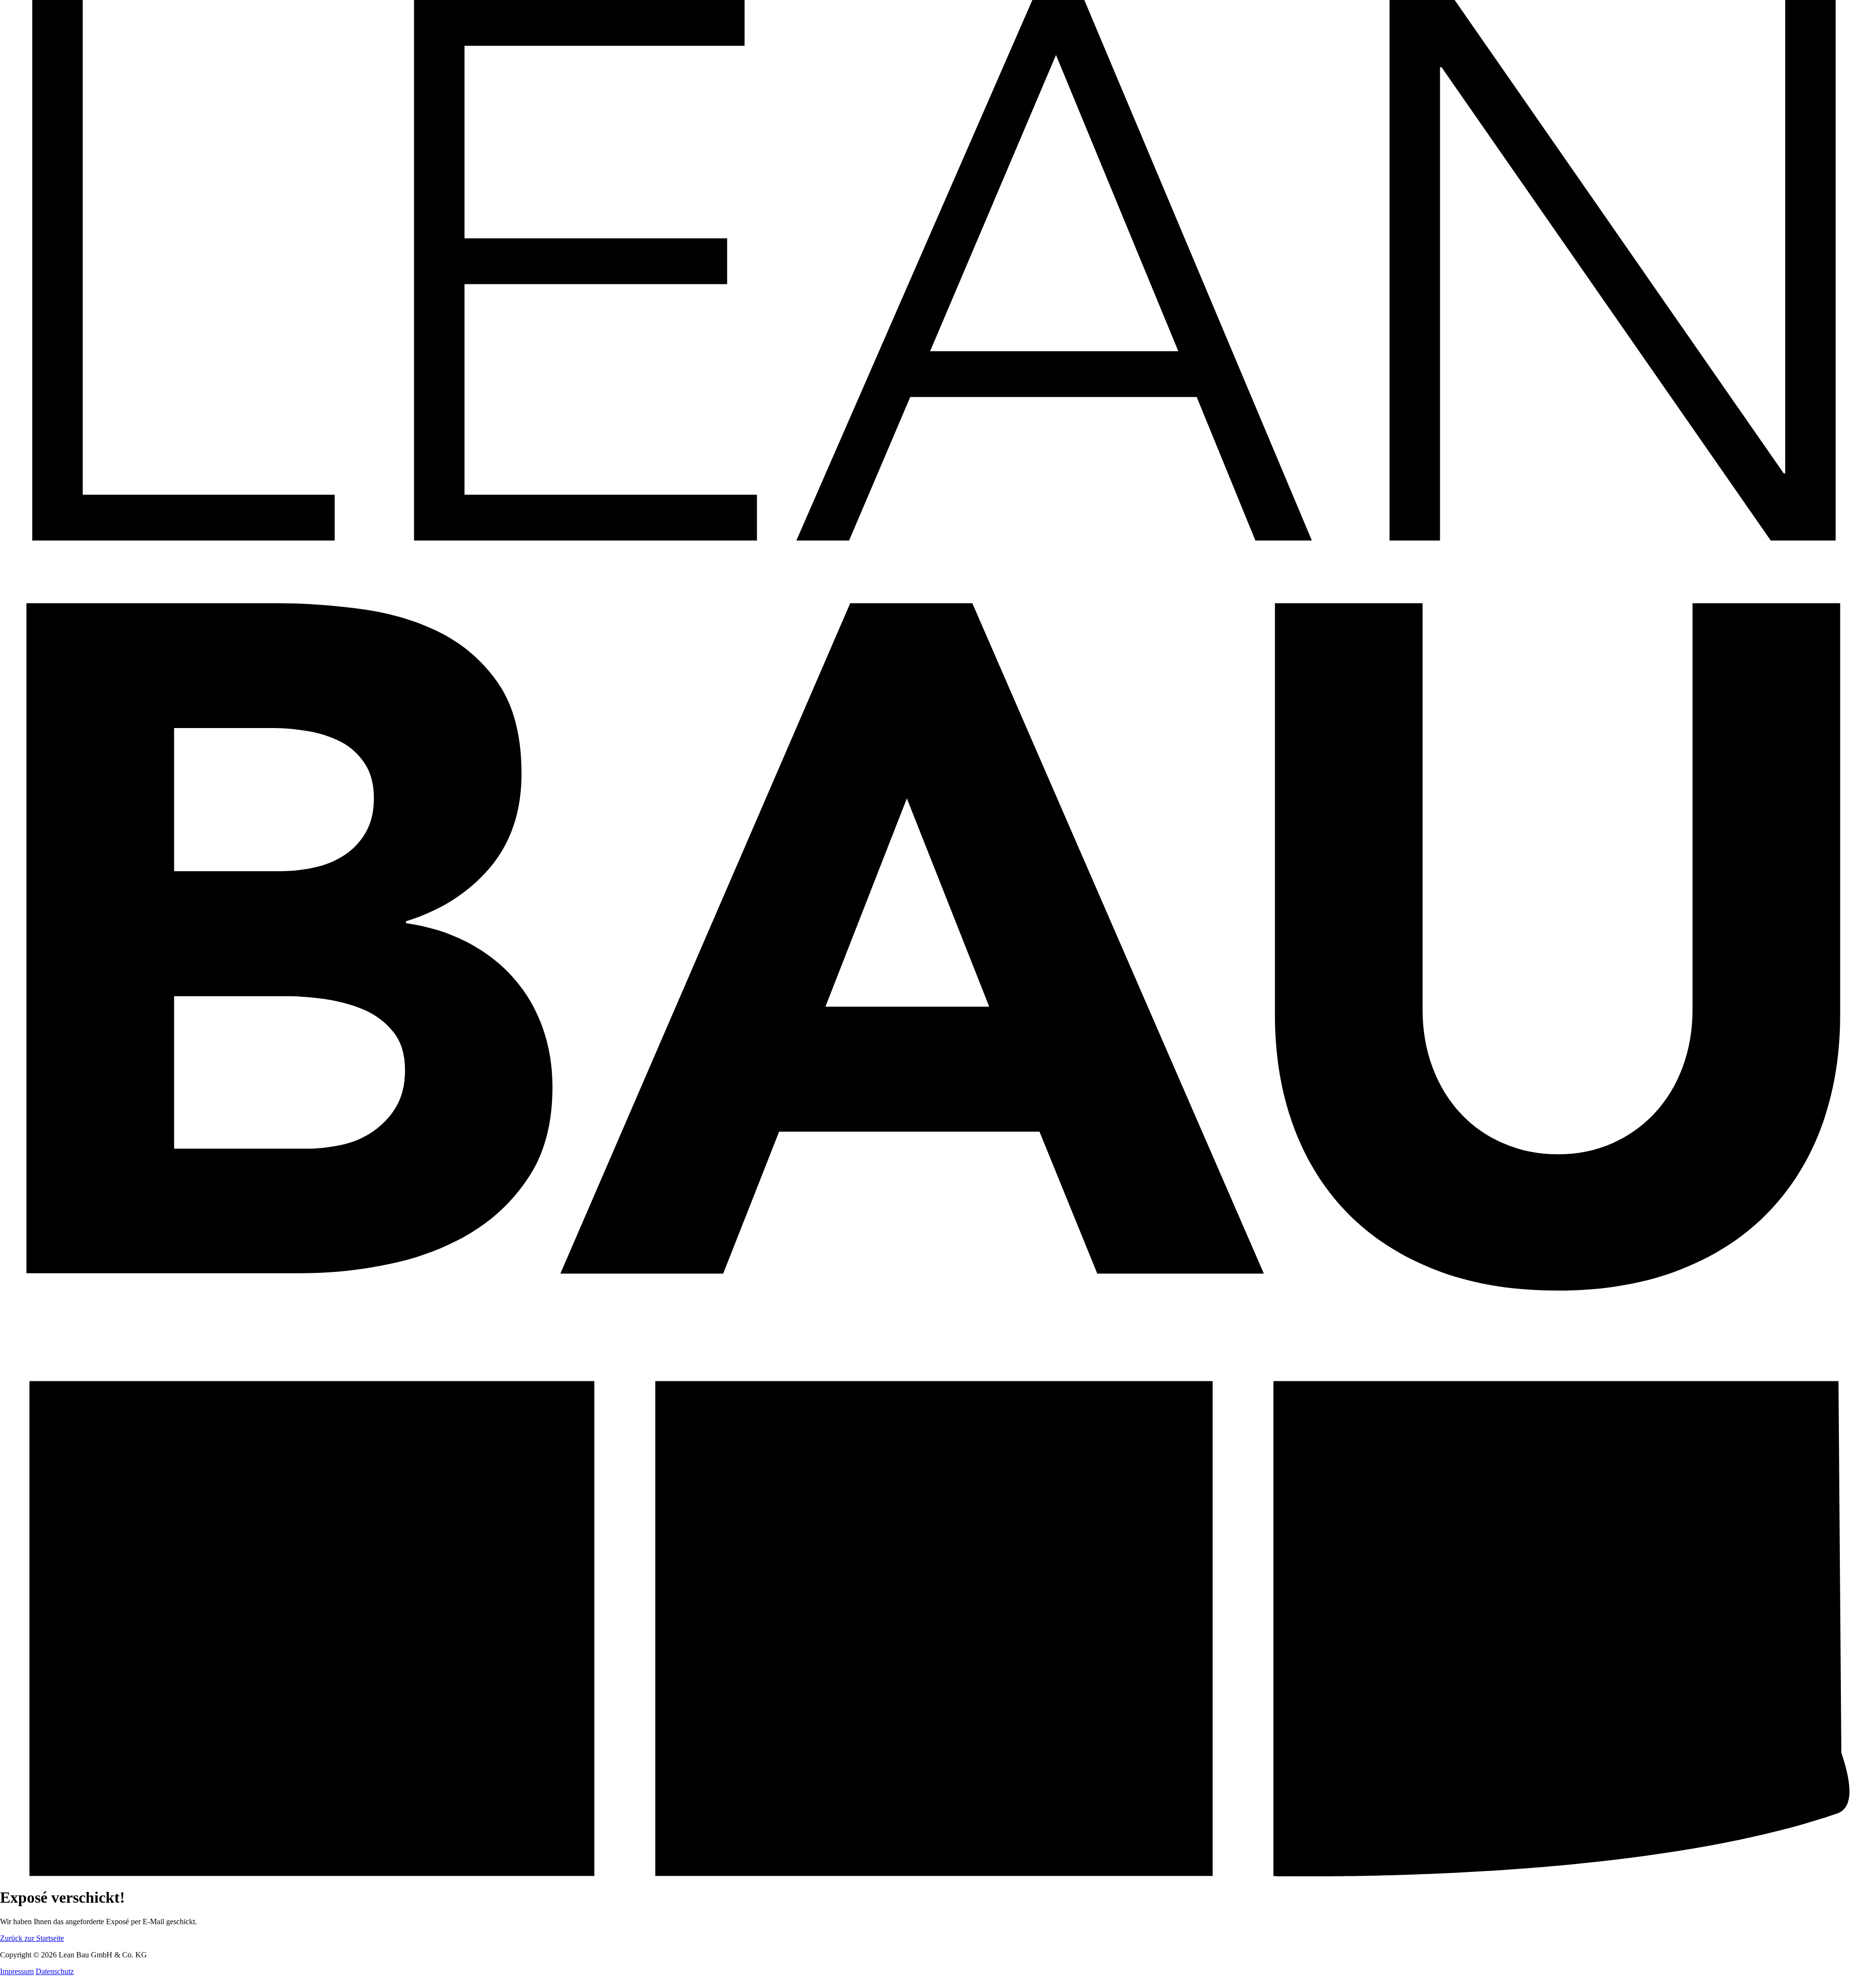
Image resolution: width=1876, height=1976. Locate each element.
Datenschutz (55, 1971)
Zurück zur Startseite (32, 1938)
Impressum (17, 1971)
